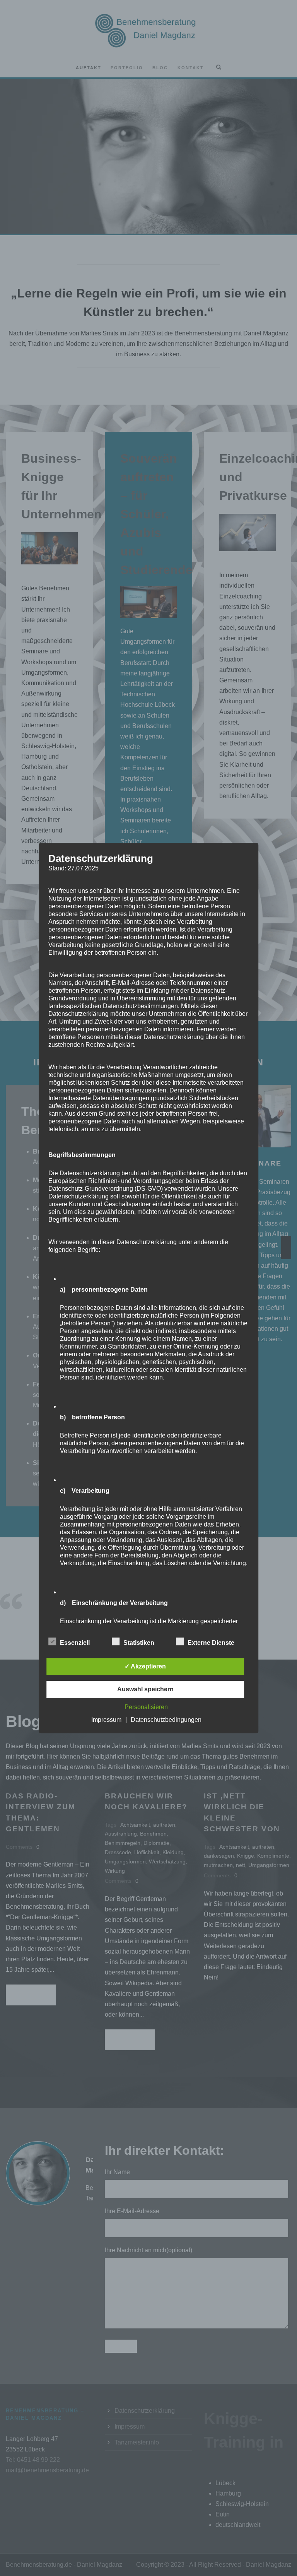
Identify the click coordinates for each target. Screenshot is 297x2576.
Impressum (106, 1720)
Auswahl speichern (145, 1689)
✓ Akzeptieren (145, 1666)
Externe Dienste (211, 1643)
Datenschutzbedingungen (166, 1720)
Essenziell (75, 1643)
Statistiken (139, 1643)
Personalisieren (146, 1707)
